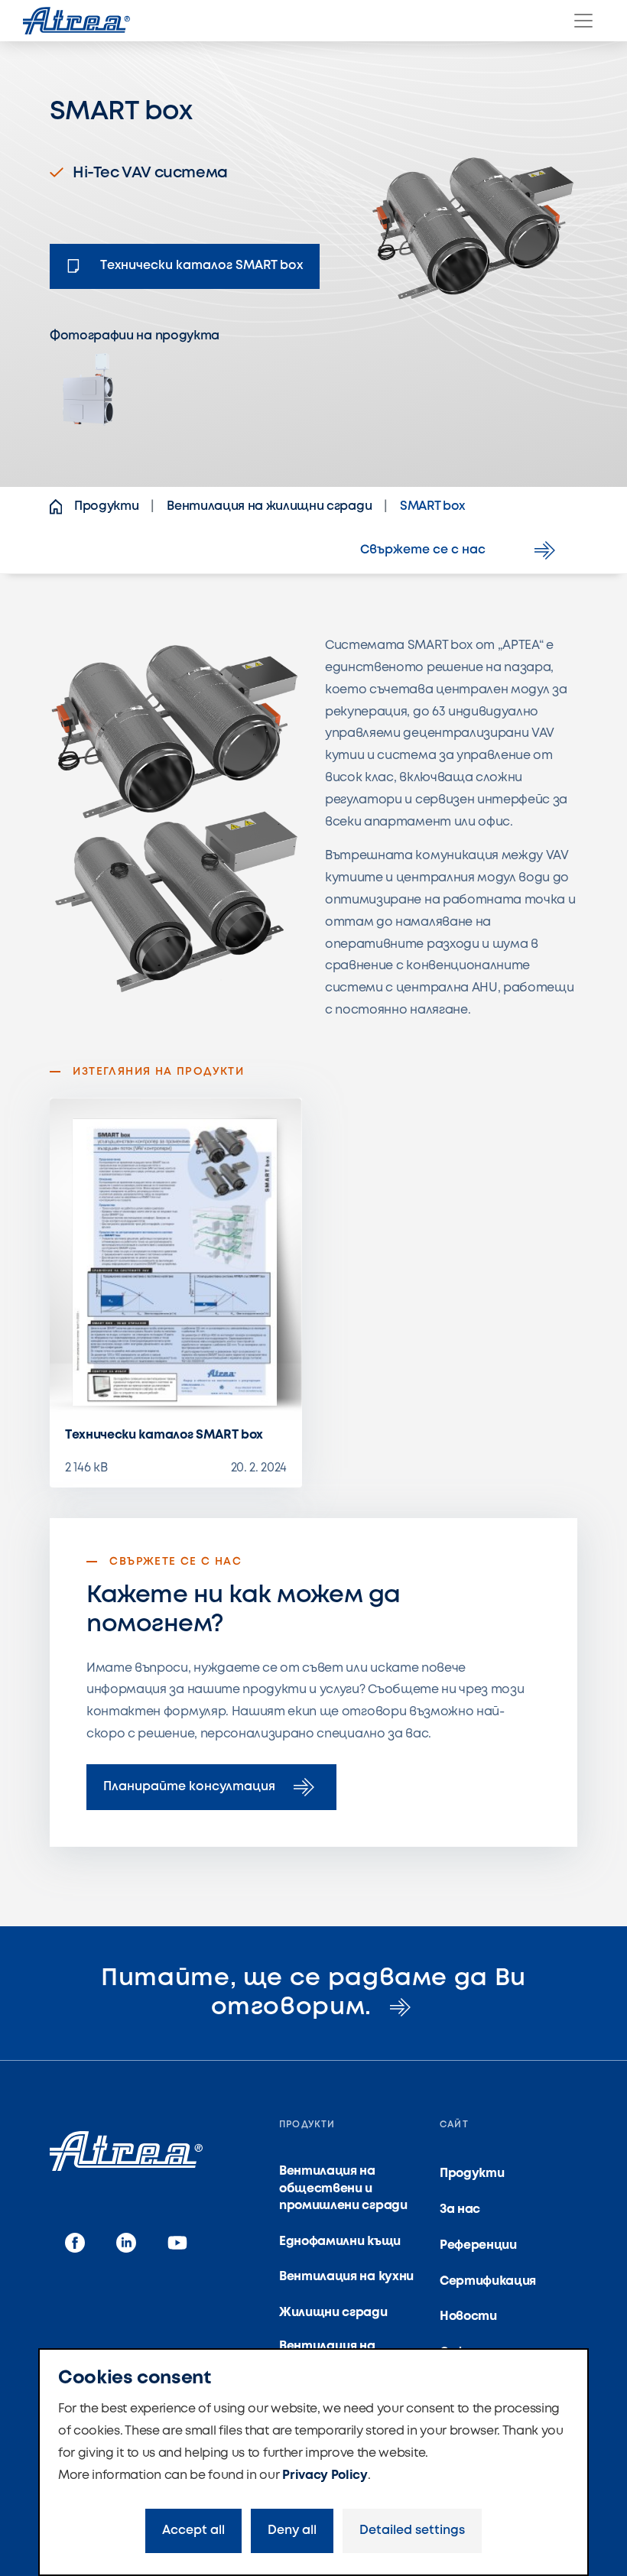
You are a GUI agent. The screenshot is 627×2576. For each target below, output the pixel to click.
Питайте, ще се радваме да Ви (313, 1993)
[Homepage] (76, 21)
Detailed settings (412, 2531)
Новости (468, 2316)
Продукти (472, 2174)
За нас (460, 2209)
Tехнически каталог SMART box (164, 1435)
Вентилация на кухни (346, 2277)
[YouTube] (177, 2243)
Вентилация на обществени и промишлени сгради (343, 2188)
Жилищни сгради (333, 2313)
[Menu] (583, 21)
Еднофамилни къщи (340, 2242)
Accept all (193, 2531)
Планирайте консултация (189, 1787)
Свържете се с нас (423, 550)
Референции (478, 2245)
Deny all (292, 2531)
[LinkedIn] (126, 2243)
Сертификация (488, 2281)
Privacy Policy (325, 2475)
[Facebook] (75, 2243)
